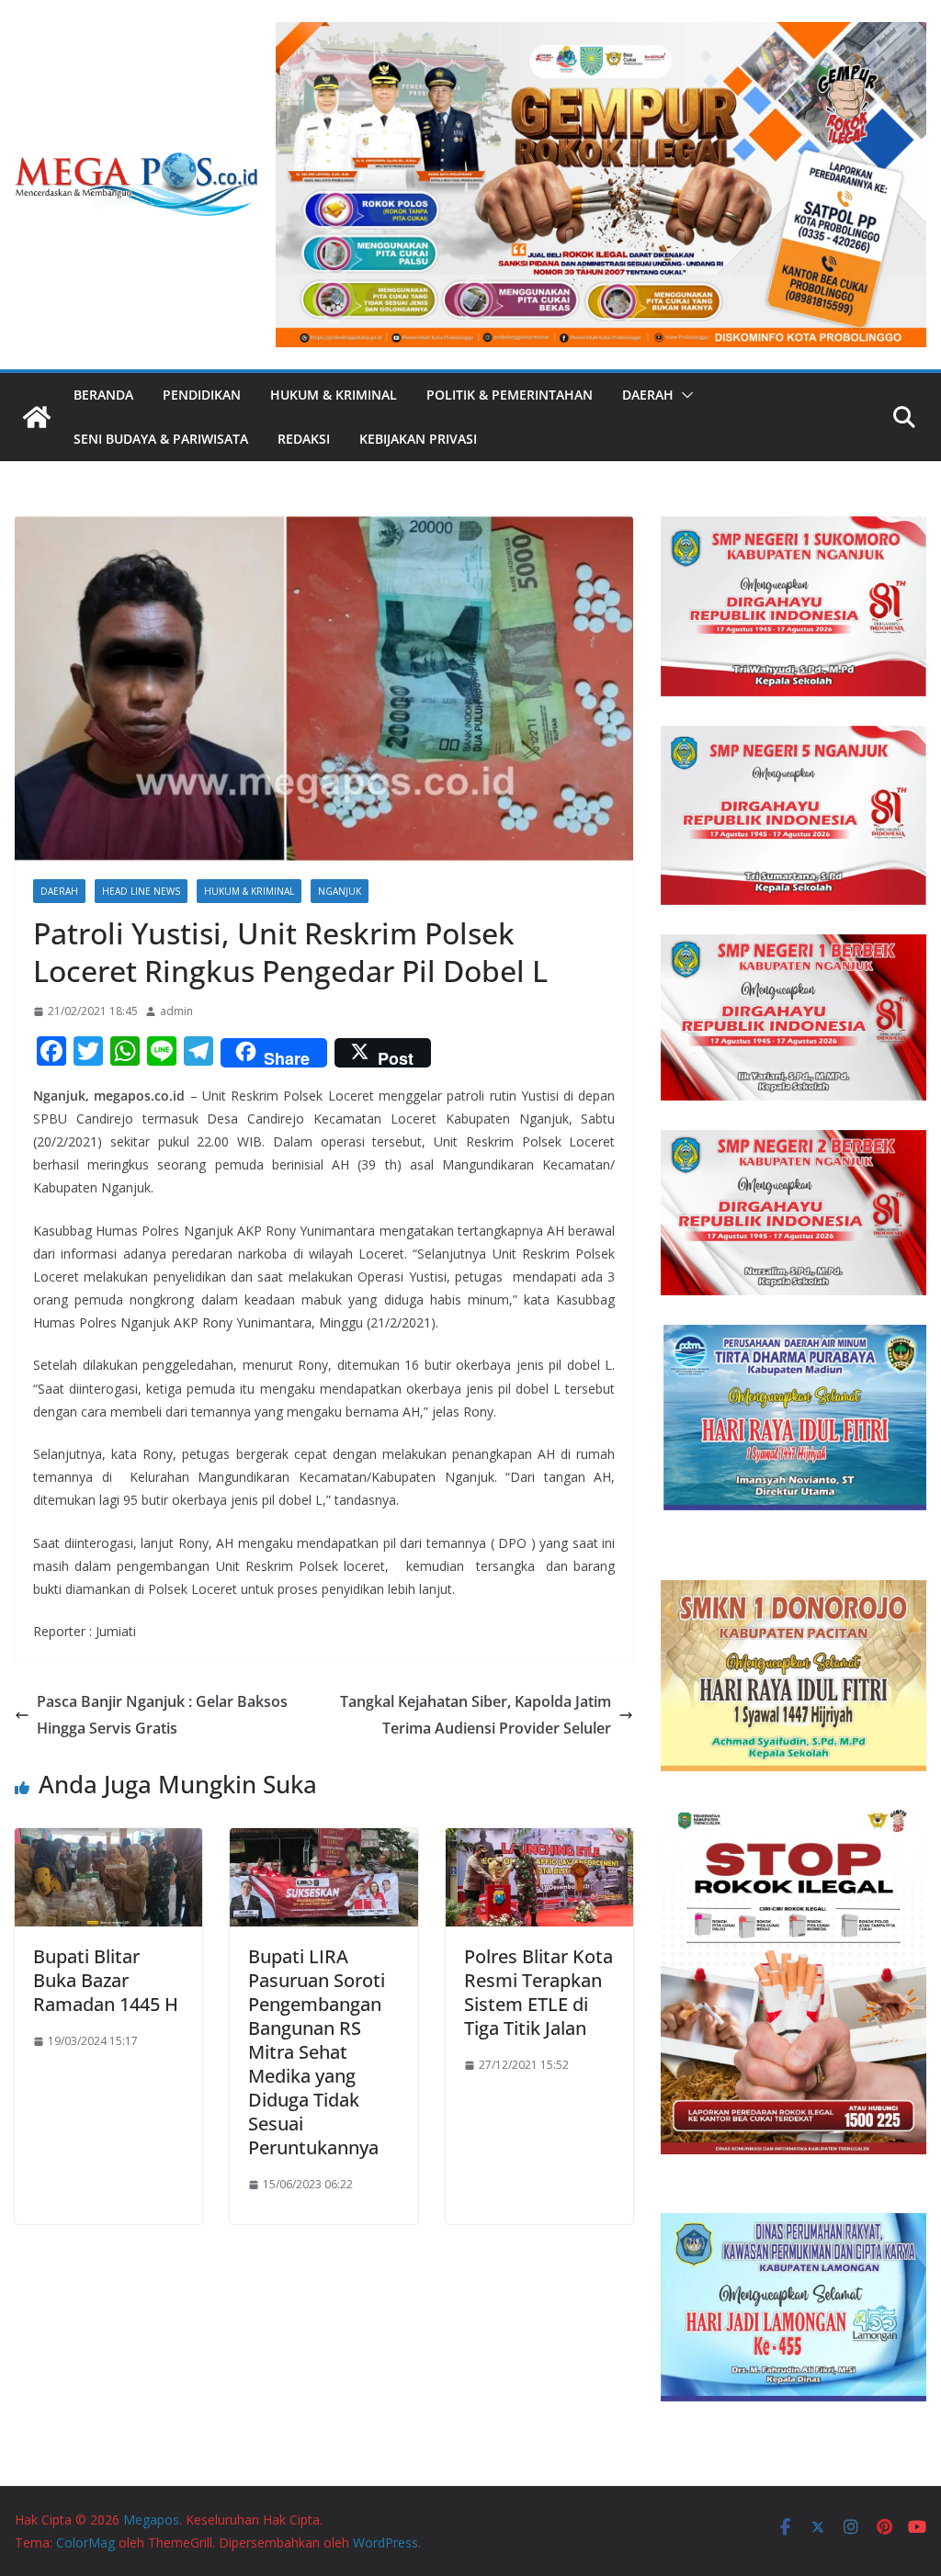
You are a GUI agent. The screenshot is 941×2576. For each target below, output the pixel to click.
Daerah (648, 395)
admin (176, 1011)
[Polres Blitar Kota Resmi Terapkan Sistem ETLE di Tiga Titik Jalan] (539, 1841)
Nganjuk (340, 891)
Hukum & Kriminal (334, 395)
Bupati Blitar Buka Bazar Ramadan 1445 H (106, 1980)
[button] (684, 395)
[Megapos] (37, 417)
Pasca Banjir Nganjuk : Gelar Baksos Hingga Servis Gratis (162, 1715)
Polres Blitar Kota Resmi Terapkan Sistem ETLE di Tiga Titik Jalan (539, 1992)
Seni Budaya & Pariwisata (161, 439)
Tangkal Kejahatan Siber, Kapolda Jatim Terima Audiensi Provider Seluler (476, 1715)
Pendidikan (202, 395)
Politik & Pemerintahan (510, 395)
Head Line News (141, 891)
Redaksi (304, 439)
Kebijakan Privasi (418, 439)
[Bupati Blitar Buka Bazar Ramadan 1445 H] (108, 1841)
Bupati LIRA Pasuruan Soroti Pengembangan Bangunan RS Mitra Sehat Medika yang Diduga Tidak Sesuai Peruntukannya (317, 2052)
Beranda (103, 395)
